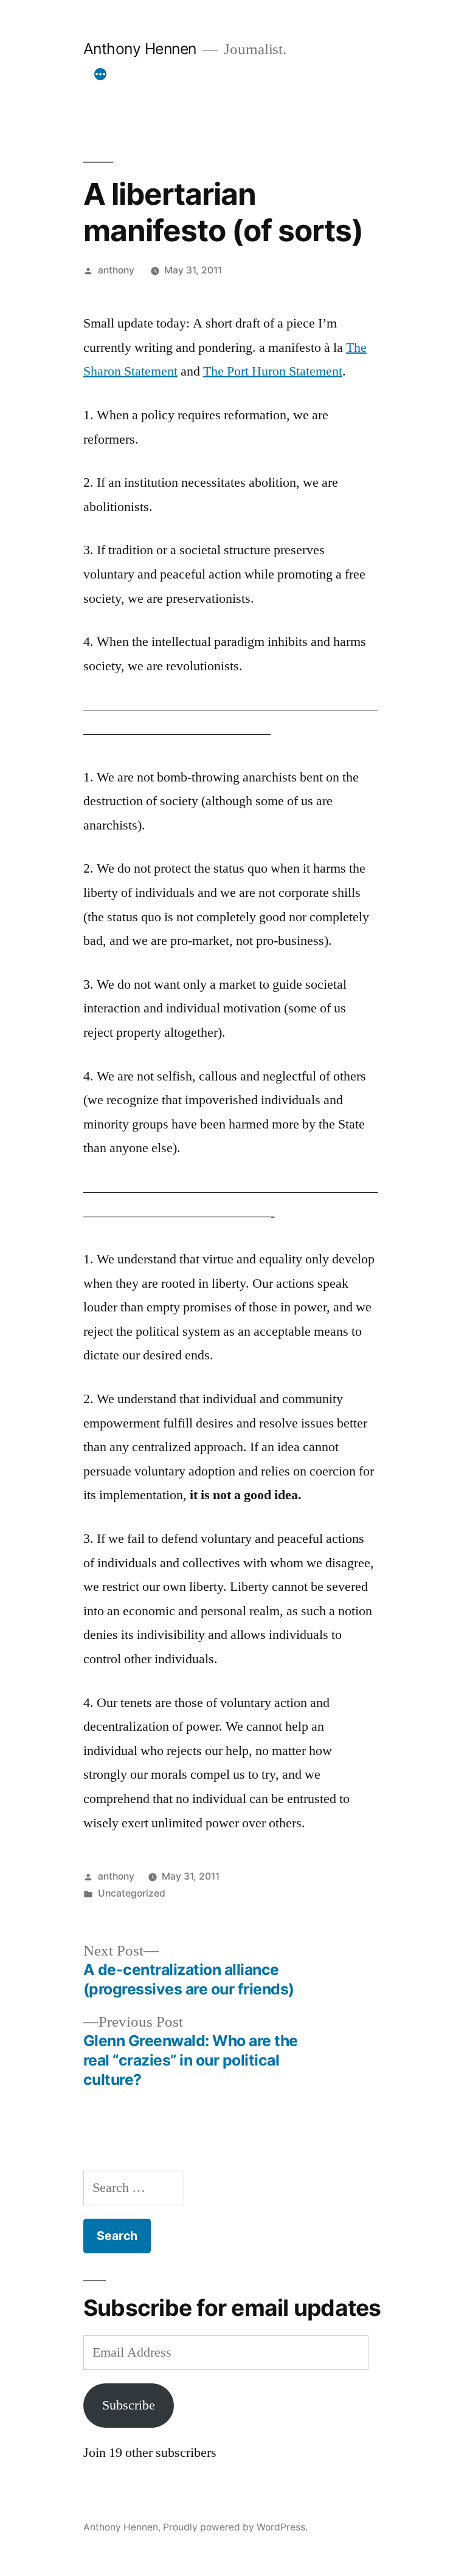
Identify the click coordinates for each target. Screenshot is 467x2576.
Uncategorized (132, 1893)
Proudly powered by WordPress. (235, 2527)
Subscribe (129, 2405)
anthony (116, 270)
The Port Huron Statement (273, 371)
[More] (100, 74)
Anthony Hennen (140, 49)
